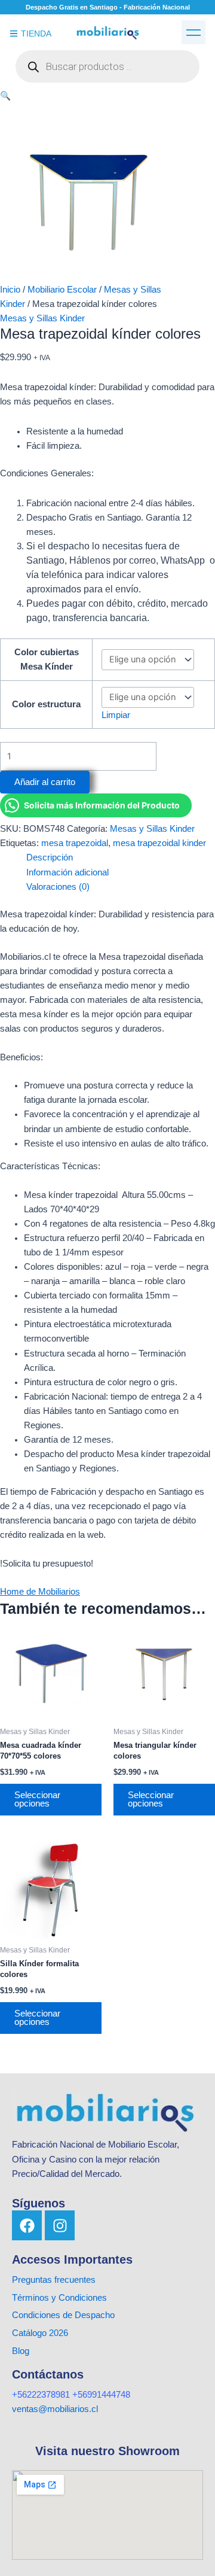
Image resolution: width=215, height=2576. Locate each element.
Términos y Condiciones (59, 2298)
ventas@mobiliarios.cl (55, 2409)
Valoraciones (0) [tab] (58, 887)
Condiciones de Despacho (63, 2315)
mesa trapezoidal (75, 843)
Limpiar (116, 715)
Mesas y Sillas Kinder (42, 318)
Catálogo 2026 (41, 2333)
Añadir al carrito (45, 782)
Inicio (10, 290)
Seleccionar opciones (37, 1800)
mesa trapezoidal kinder (159, 843)
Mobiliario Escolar (62, 290)
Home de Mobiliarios (40, 1592)
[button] (193, 32)
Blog (21, 2351)
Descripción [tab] (50, 857)
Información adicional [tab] (67, 872)
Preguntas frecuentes (54, 2280)
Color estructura (46, 704)
